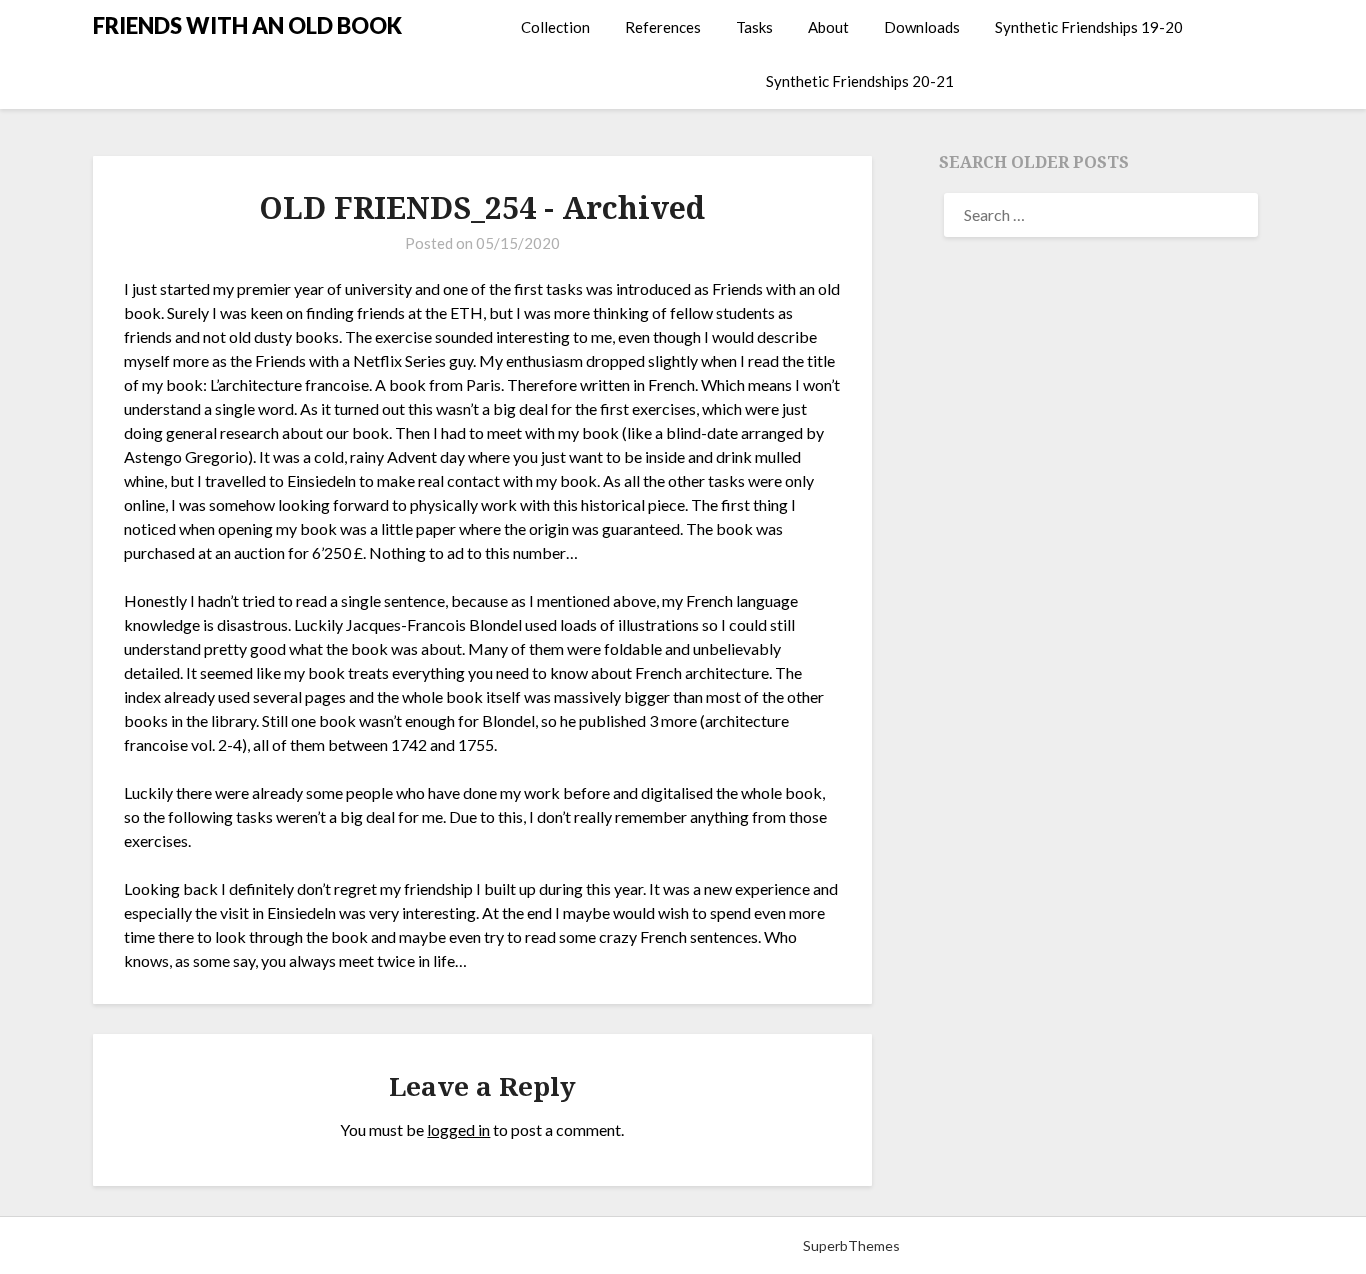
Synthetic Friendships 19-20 (1089, 27)
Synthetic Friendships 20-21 (860, 81)
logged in (458, 1129)
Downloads (922, 27)
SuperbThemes (851, 1245)
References (663, 27)
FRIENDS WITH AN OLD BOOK (247, 25)
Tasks (754, 27)
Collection (555, 27)
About (828, 27)
